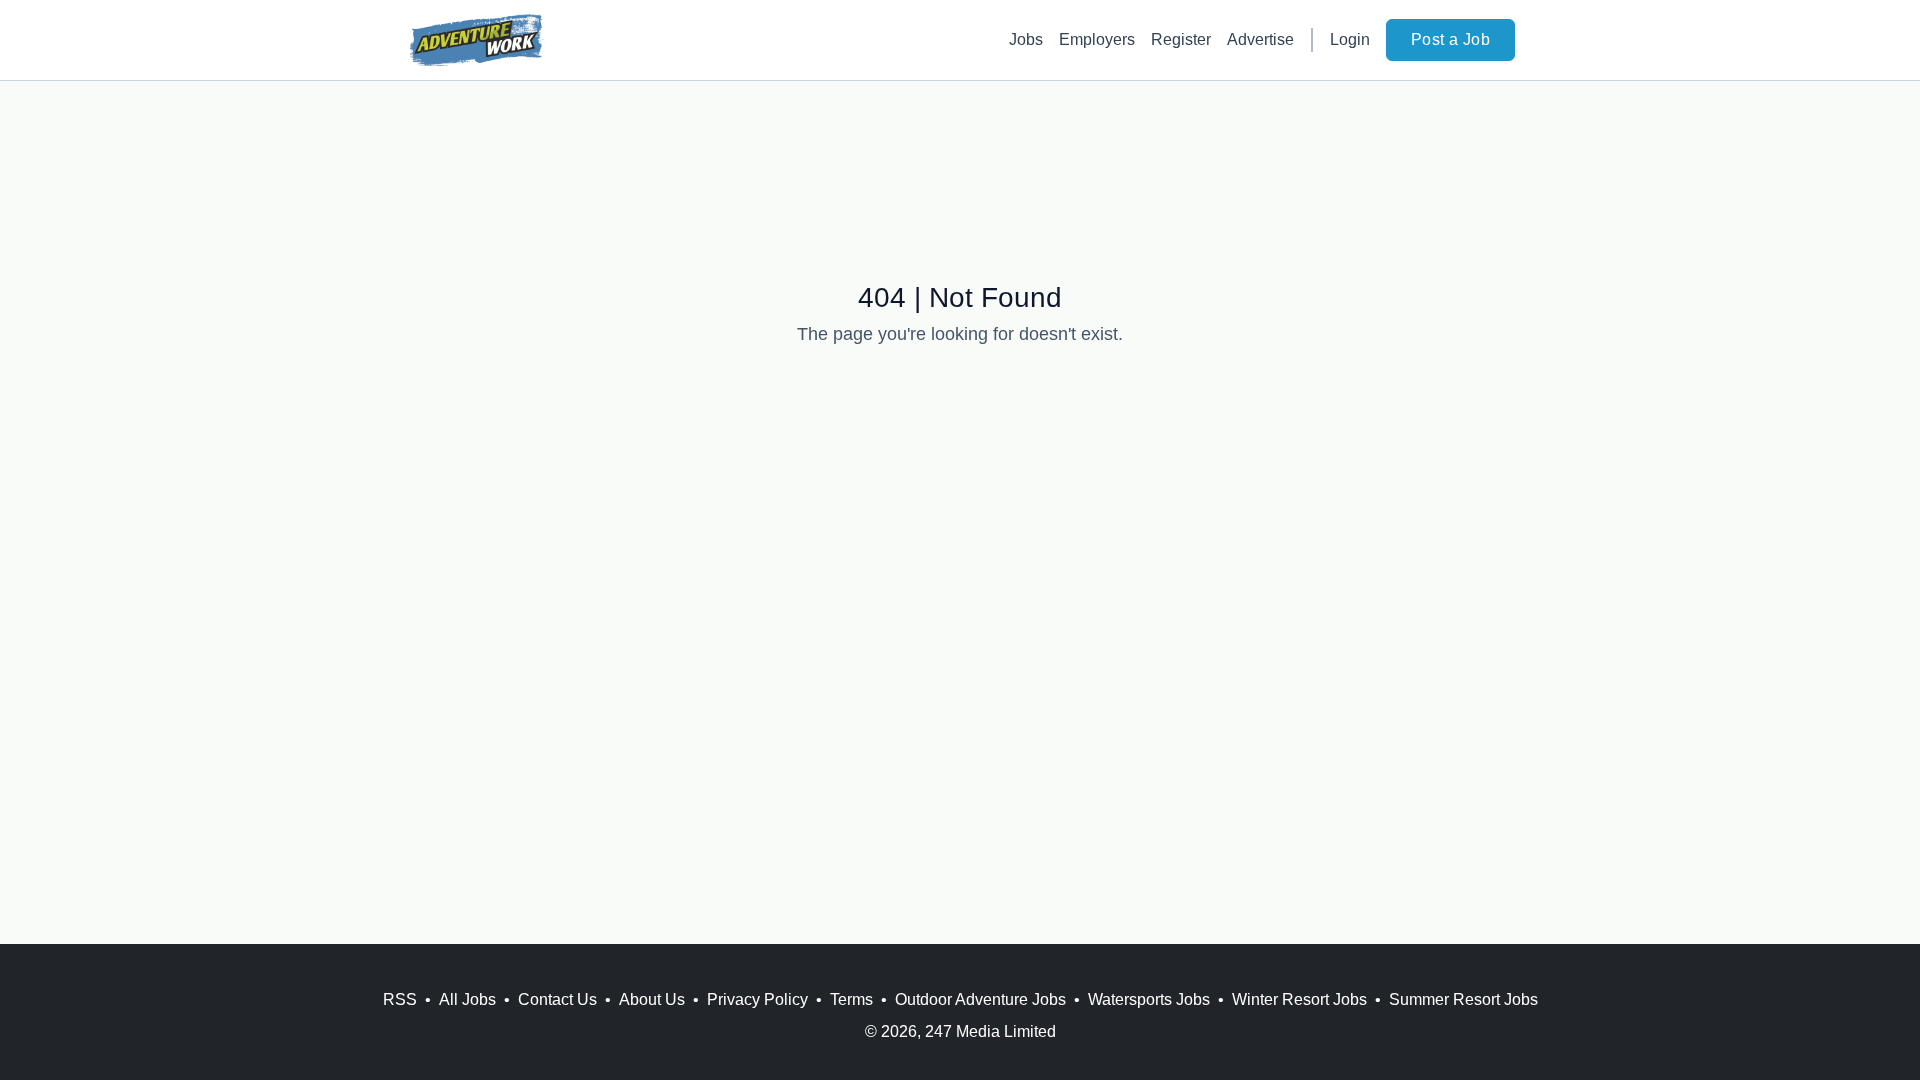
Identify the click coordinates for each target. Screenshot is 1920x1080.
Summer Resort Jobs (1463, 999)
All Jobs (467, 999)
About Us (652, 999)
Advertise (1260, 39)
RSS (400, 999)
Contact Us (557, 999)
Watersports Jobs (1149, 999)
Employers (1097, 39)
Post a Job (1450, 39)
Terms (851, 999)
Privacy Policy (757, 999)
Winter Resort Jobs (1299, 999)
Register (1181, 39)
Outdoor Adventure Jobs (980, 999)
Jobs (1026, 39)
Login (1350, 39)
